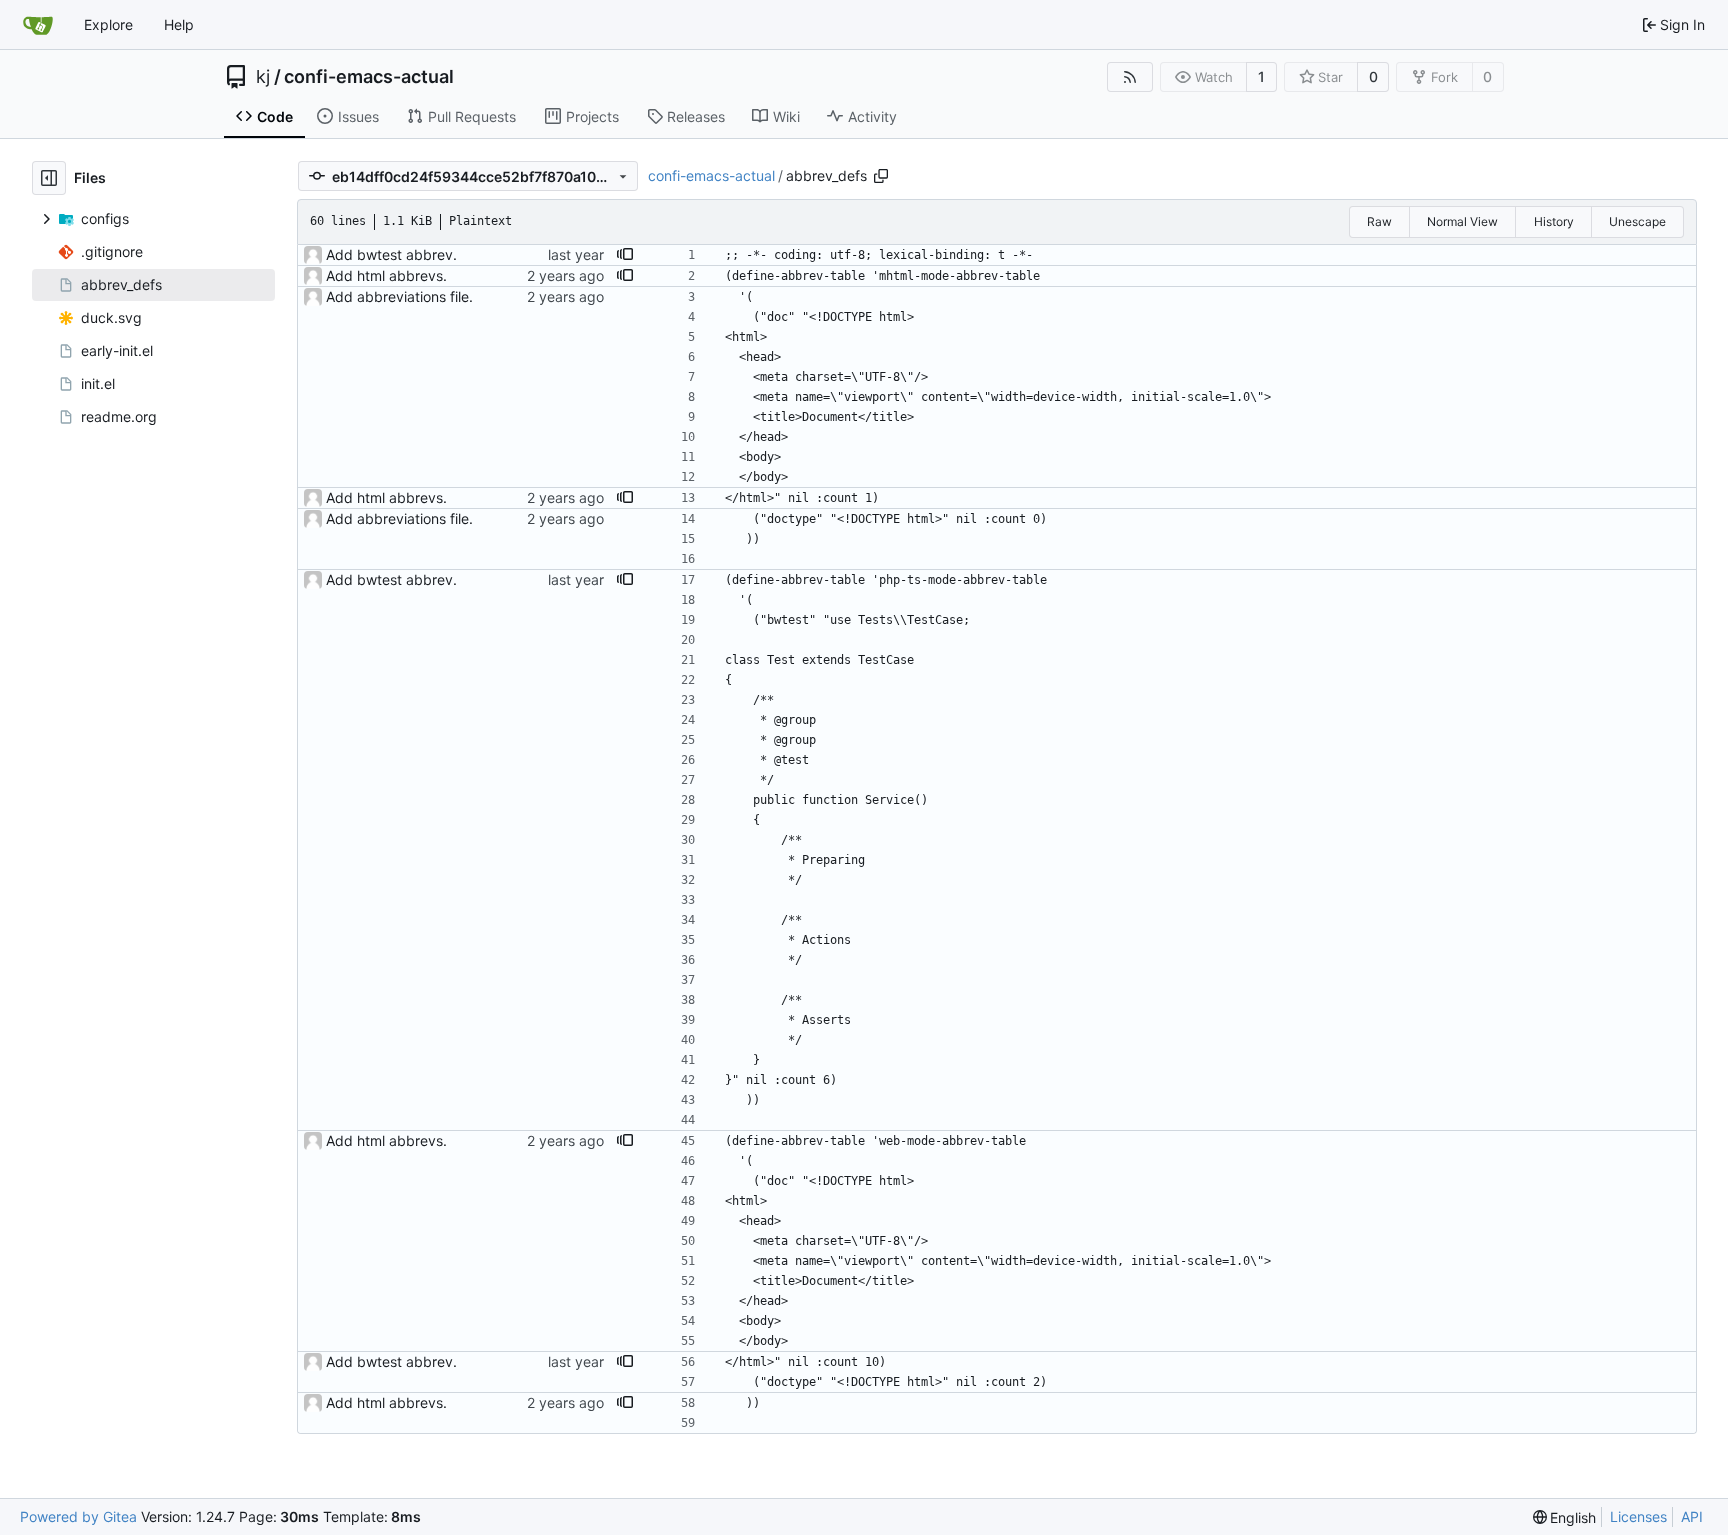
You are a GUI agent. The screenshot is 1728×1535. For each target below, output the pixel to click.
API (1692, 1516)
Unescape (1637, 221)
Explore (108, 24)
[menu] (1565, 1517)
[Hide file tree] (49, 178)
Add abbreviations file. (399, 296)
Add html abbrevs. (386, 275)
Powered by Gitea (78, 1516)
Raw (1379, 221)
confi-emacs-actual (369, 77)
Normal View (1462, 221)
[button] (625, 255)
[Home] (38, 25)
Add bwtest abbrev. (391, 254)
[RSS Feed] (1130, 77)
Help (179, 24)
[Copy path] (881, 176)
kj (263, 77)
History (1554, 221)
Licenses (1638, 1516)
